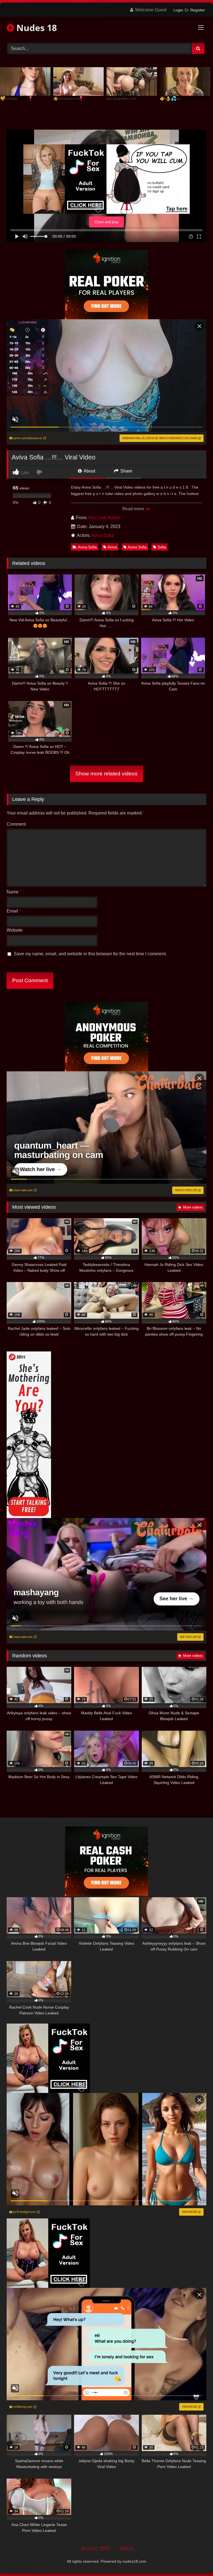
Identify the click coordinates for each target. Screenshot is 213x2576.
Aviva (112, 547)
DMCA (126, 2549)
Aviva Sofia (102, 535)
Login (178, 10)
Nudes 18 (35, 28)
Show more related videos (106, 774)
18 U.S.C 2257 (95, 2549)
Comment (16, 824)
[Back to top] (196, 2559)
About (89, 471)
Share (126, 471)
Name (14, 892)
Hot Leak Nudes (104, 518)
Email (14, 911)
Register (198, 10)
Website (15, 930)
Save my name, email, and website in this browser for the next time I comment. (90, 954)
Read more (134, 509)
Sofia (162, 547)
